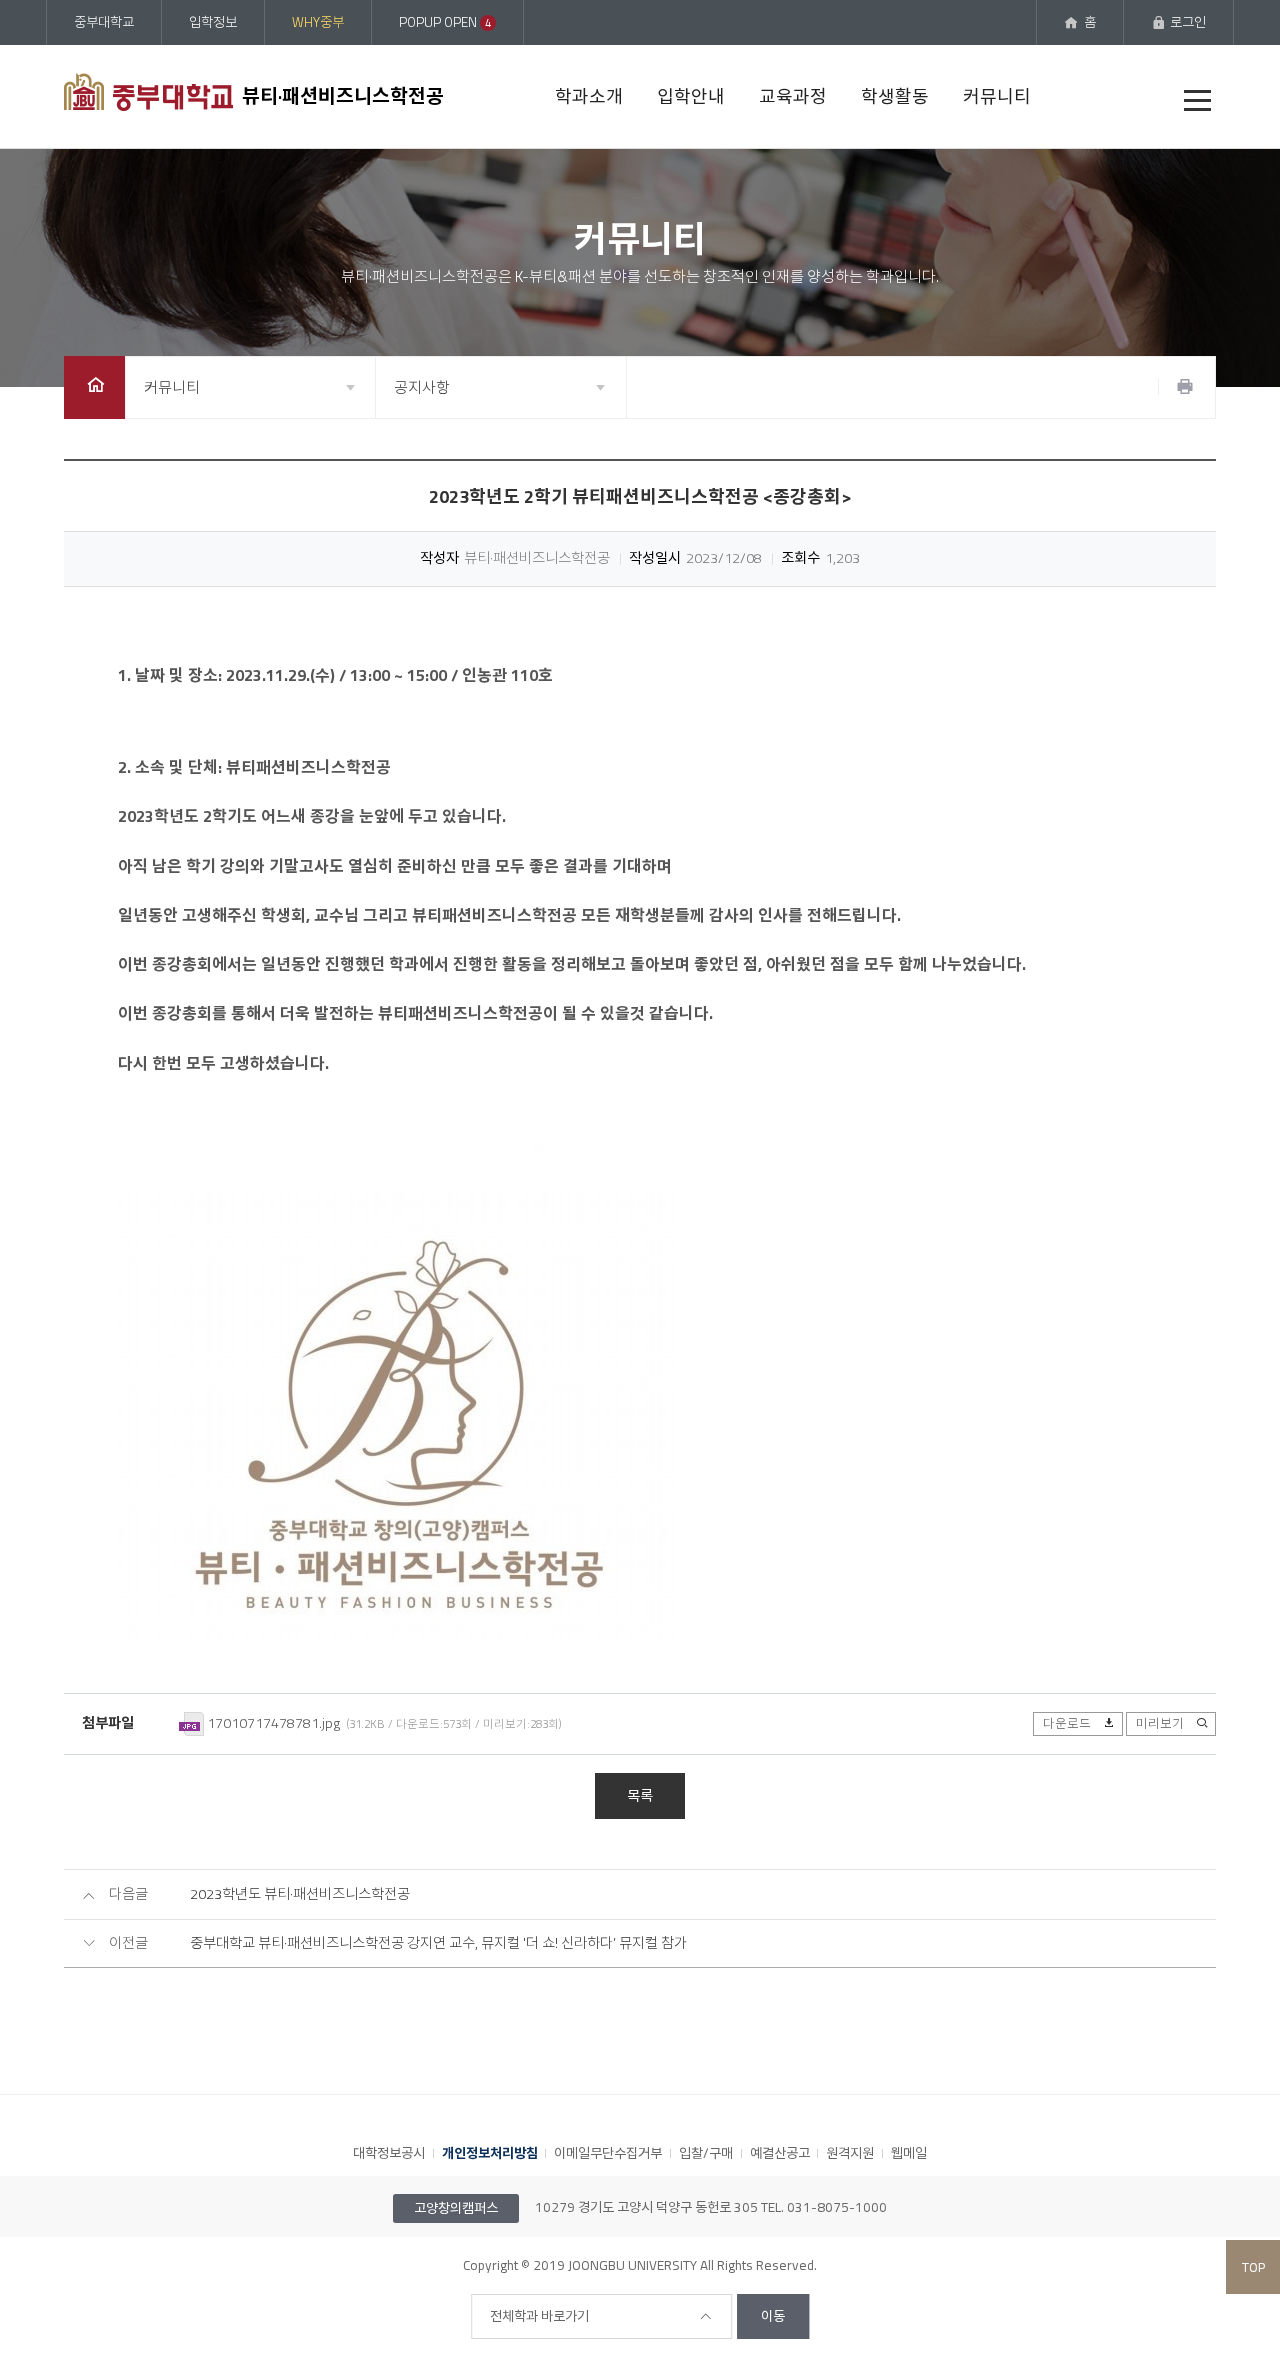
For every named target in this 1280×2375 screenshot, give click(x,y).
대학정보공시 (389, 2153)
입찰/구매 (706, 2153)
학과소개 (589, 96)
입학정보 (213, 22)
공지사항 (422, 387)
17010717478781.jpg (273, 1723)
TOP (1253, 2267)
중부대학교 (104, 22)
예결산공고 (780, 2153)
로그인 (1188, 22)
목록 (640, 1796)
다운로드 (1067, 1723)
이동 (773, 2316)
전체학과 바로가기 (539, 2316)
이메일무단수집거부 (608, 2153)
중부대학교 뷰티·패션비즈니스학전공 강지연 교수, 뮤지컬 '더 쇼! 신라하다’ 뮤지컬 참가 (438, 1943)
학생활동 (895, 96)
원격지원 (850, 2153)
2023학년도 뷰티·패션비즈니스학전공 (300, 1894)
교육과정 (793, 96)
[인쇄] (1185, 387)
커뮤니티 (997, 96)
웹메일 (909, 2153)
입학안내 (691, 96)
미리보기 (1160, 1723)
